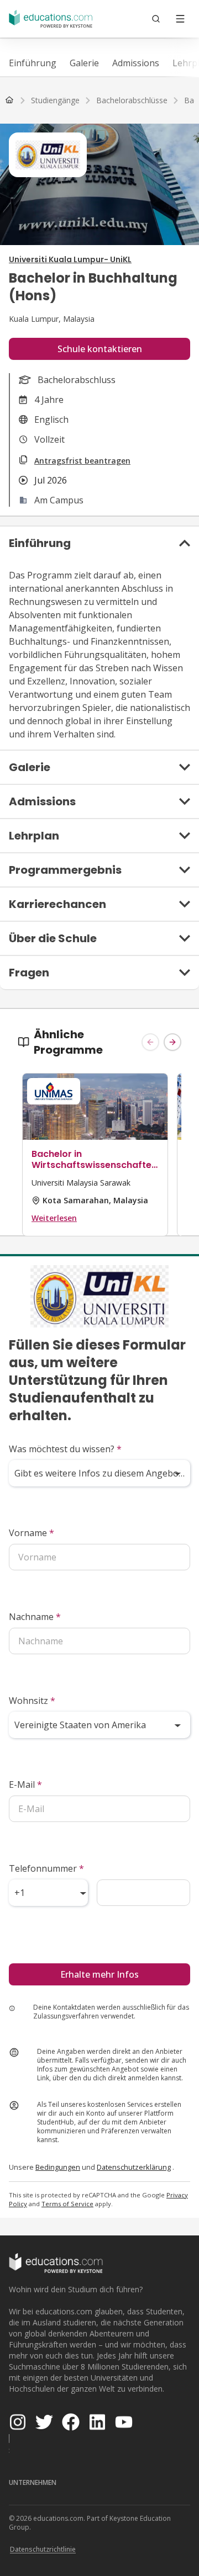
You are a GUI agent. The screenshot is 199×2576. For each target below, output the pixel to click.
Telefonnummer (46, 1868)
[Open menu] (180, 19)
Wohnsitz (32, 1701)
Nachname (35, 1617)
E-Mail (25, 1784)
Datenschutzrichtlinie (43, 2549)
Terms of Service (67, 2204)
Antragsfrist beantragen (82, 461)
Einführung (33, 63)
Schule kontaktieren (100, 349)
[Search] (156, 19)
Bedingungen (58, 2167)
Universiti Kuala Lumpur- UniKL (70, 259)
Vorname (32, 1533)
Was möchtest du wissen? (65, 1449)
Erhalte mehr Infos (99, 1974)
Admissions (136, 63)
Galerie (84, 63)
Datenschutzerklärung (134, 2167)
